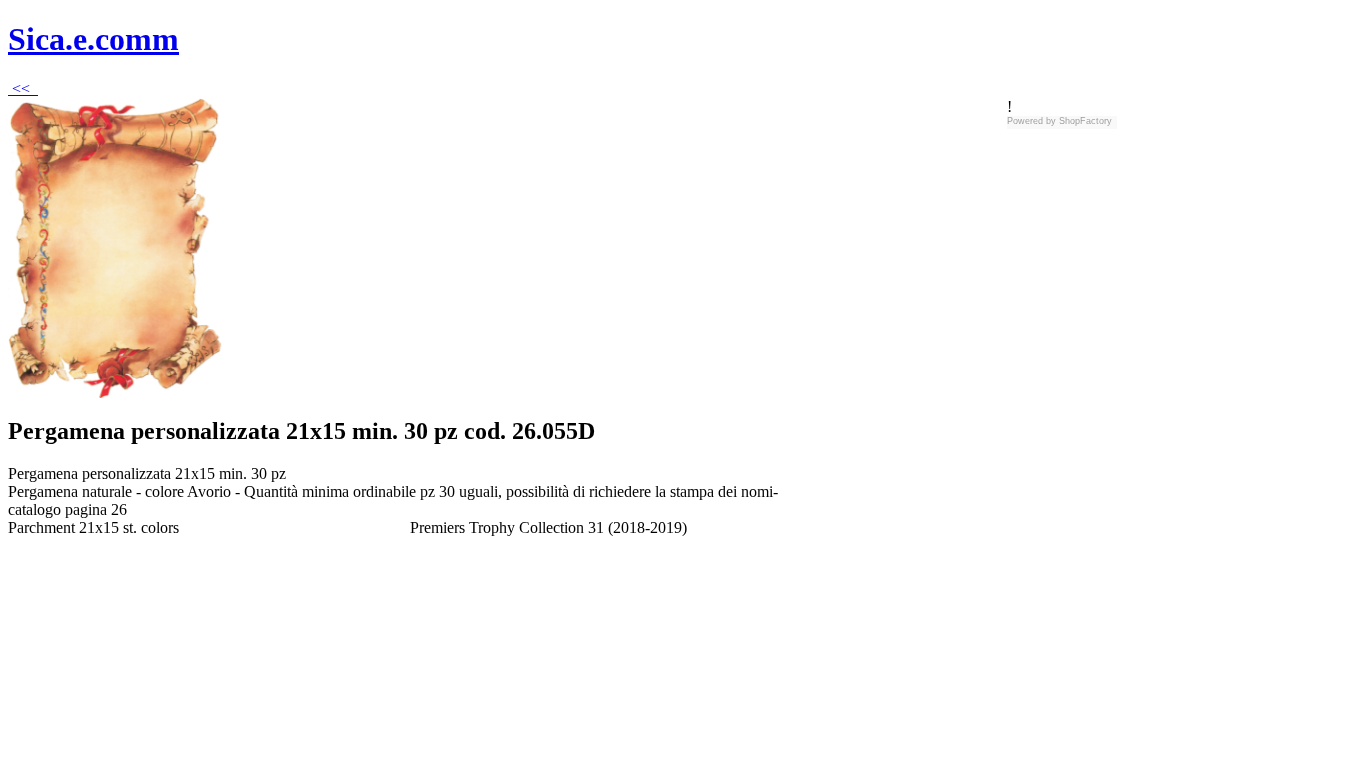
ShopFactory (1084, 121)
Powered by (1031, 121)
